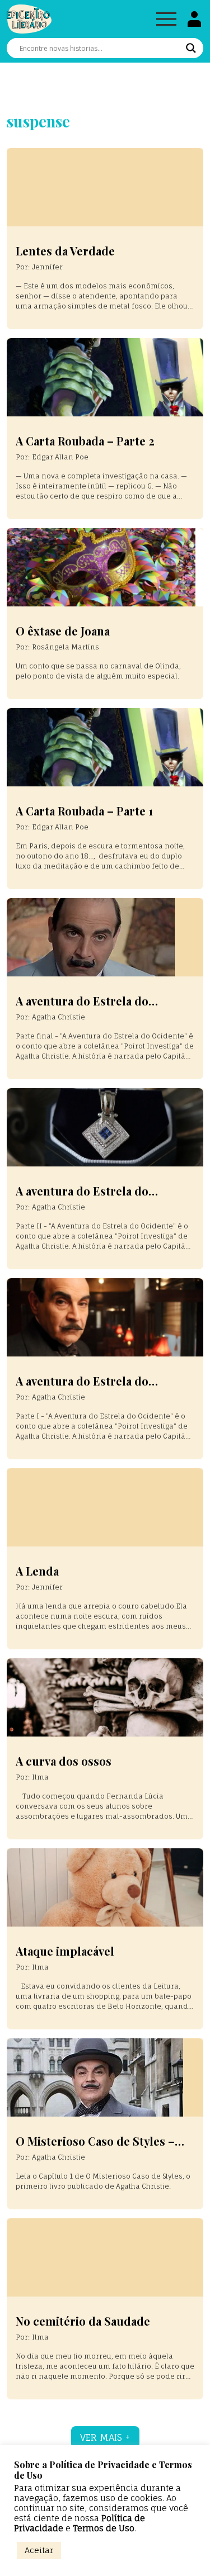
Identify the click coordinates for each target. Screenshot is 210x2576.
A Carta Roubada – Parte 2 (85, 441)
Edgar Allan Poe (60, 457)
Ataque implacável (65, 1951)
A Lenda (37, 1571)
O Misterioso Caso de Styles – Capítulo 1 (95, 2148)
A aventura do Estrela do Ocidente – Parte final (82, 1007)
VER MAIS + (105, 2437)
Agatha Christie (59, 1017)
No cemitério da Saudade (83, 2321)
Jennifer (47, 267)
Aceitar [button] (39, 2550)
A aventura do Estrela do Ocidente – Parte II (82, 1197)
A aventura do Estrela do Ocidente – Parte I (82, 1387)
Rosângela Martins (66, 647)
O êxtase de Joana (63, 631)
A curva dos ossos (64, 1761)
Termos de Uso (104, 2528)
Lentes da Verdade (65, 251)
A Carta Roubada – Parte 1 (84, 811)
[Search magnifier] (191, 48)
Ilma (40, 1777)
